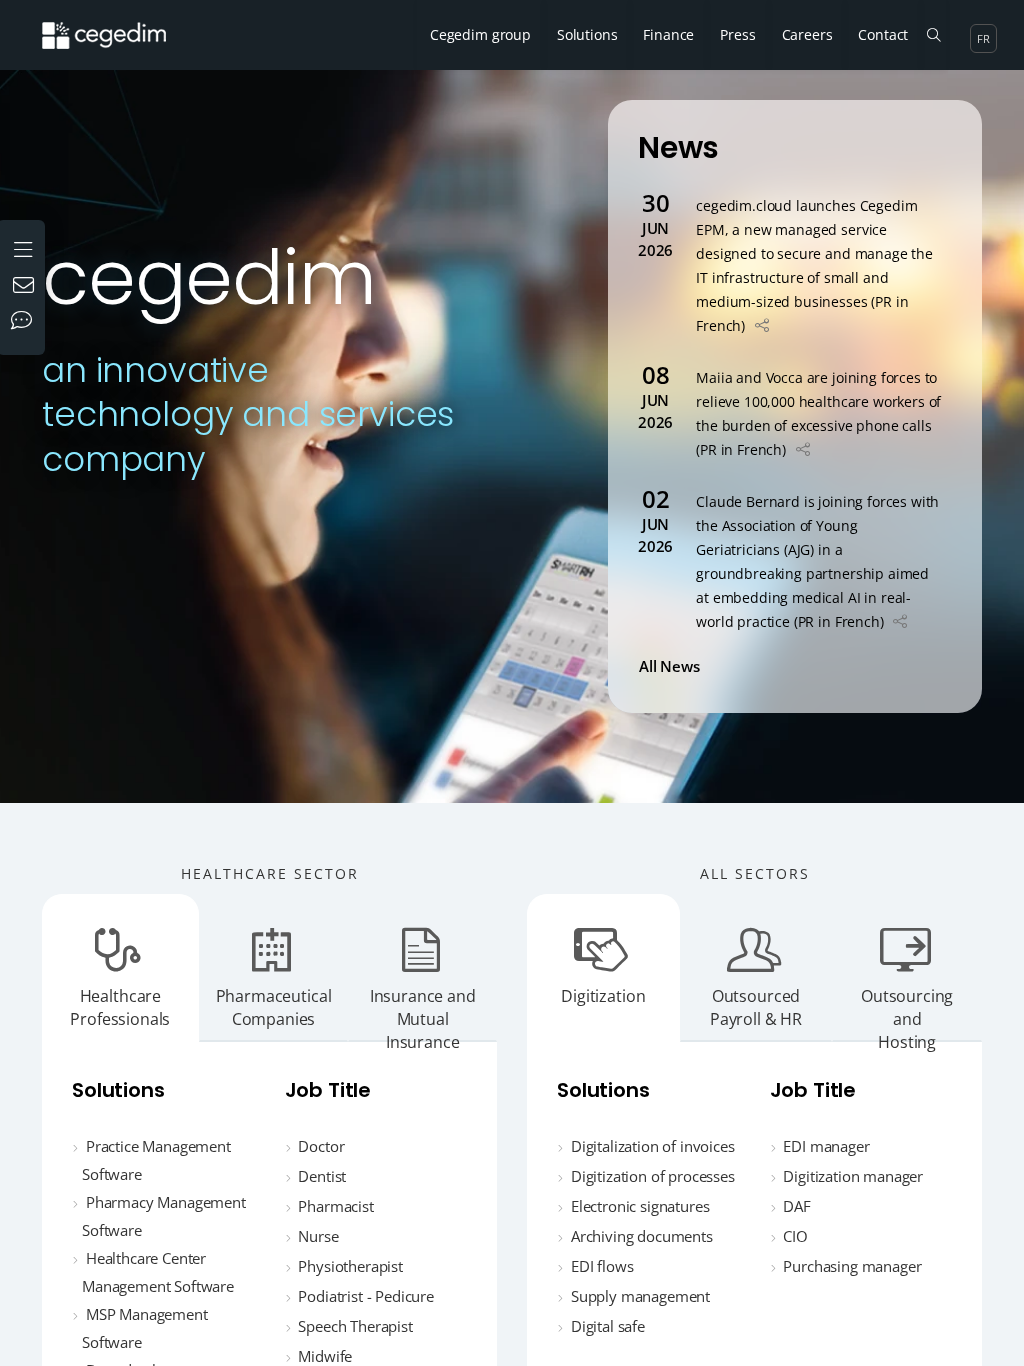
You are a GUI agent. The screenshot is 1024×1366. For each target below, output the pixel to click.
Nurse (318, 1236)
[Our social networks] (26, 322)
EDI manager (826, 1146)
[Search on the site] (933, 35)
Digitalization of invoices (653, 1146)
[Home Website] (119, 25)
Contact (883, 34)
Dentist (322, 1176)
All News (673, 666)
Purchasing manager (852, 1266)
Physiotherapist (350, 1266)
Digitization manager (853, 1176)
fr (983, 38)
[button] (762, 325)
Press (737, 34)
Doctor (321, 1146)
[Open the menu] (25, 247)
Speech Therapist (355, 1326)
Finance (668, 34)
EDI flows (602, 1266)
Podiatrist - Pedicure (366, 1296)
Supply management (640, 1296)
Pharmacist (335, 1206)
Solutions (587, 34)
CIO (795, 1236)
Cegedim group (480, 34)
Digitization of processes (653, 1176)
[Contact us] (26, 287)
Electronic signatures (640, 1206)
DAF (797, 1206)
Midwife (325, 1356)
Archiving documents (642, 1236)
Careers (807, 34)
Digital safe (608, 1326)
